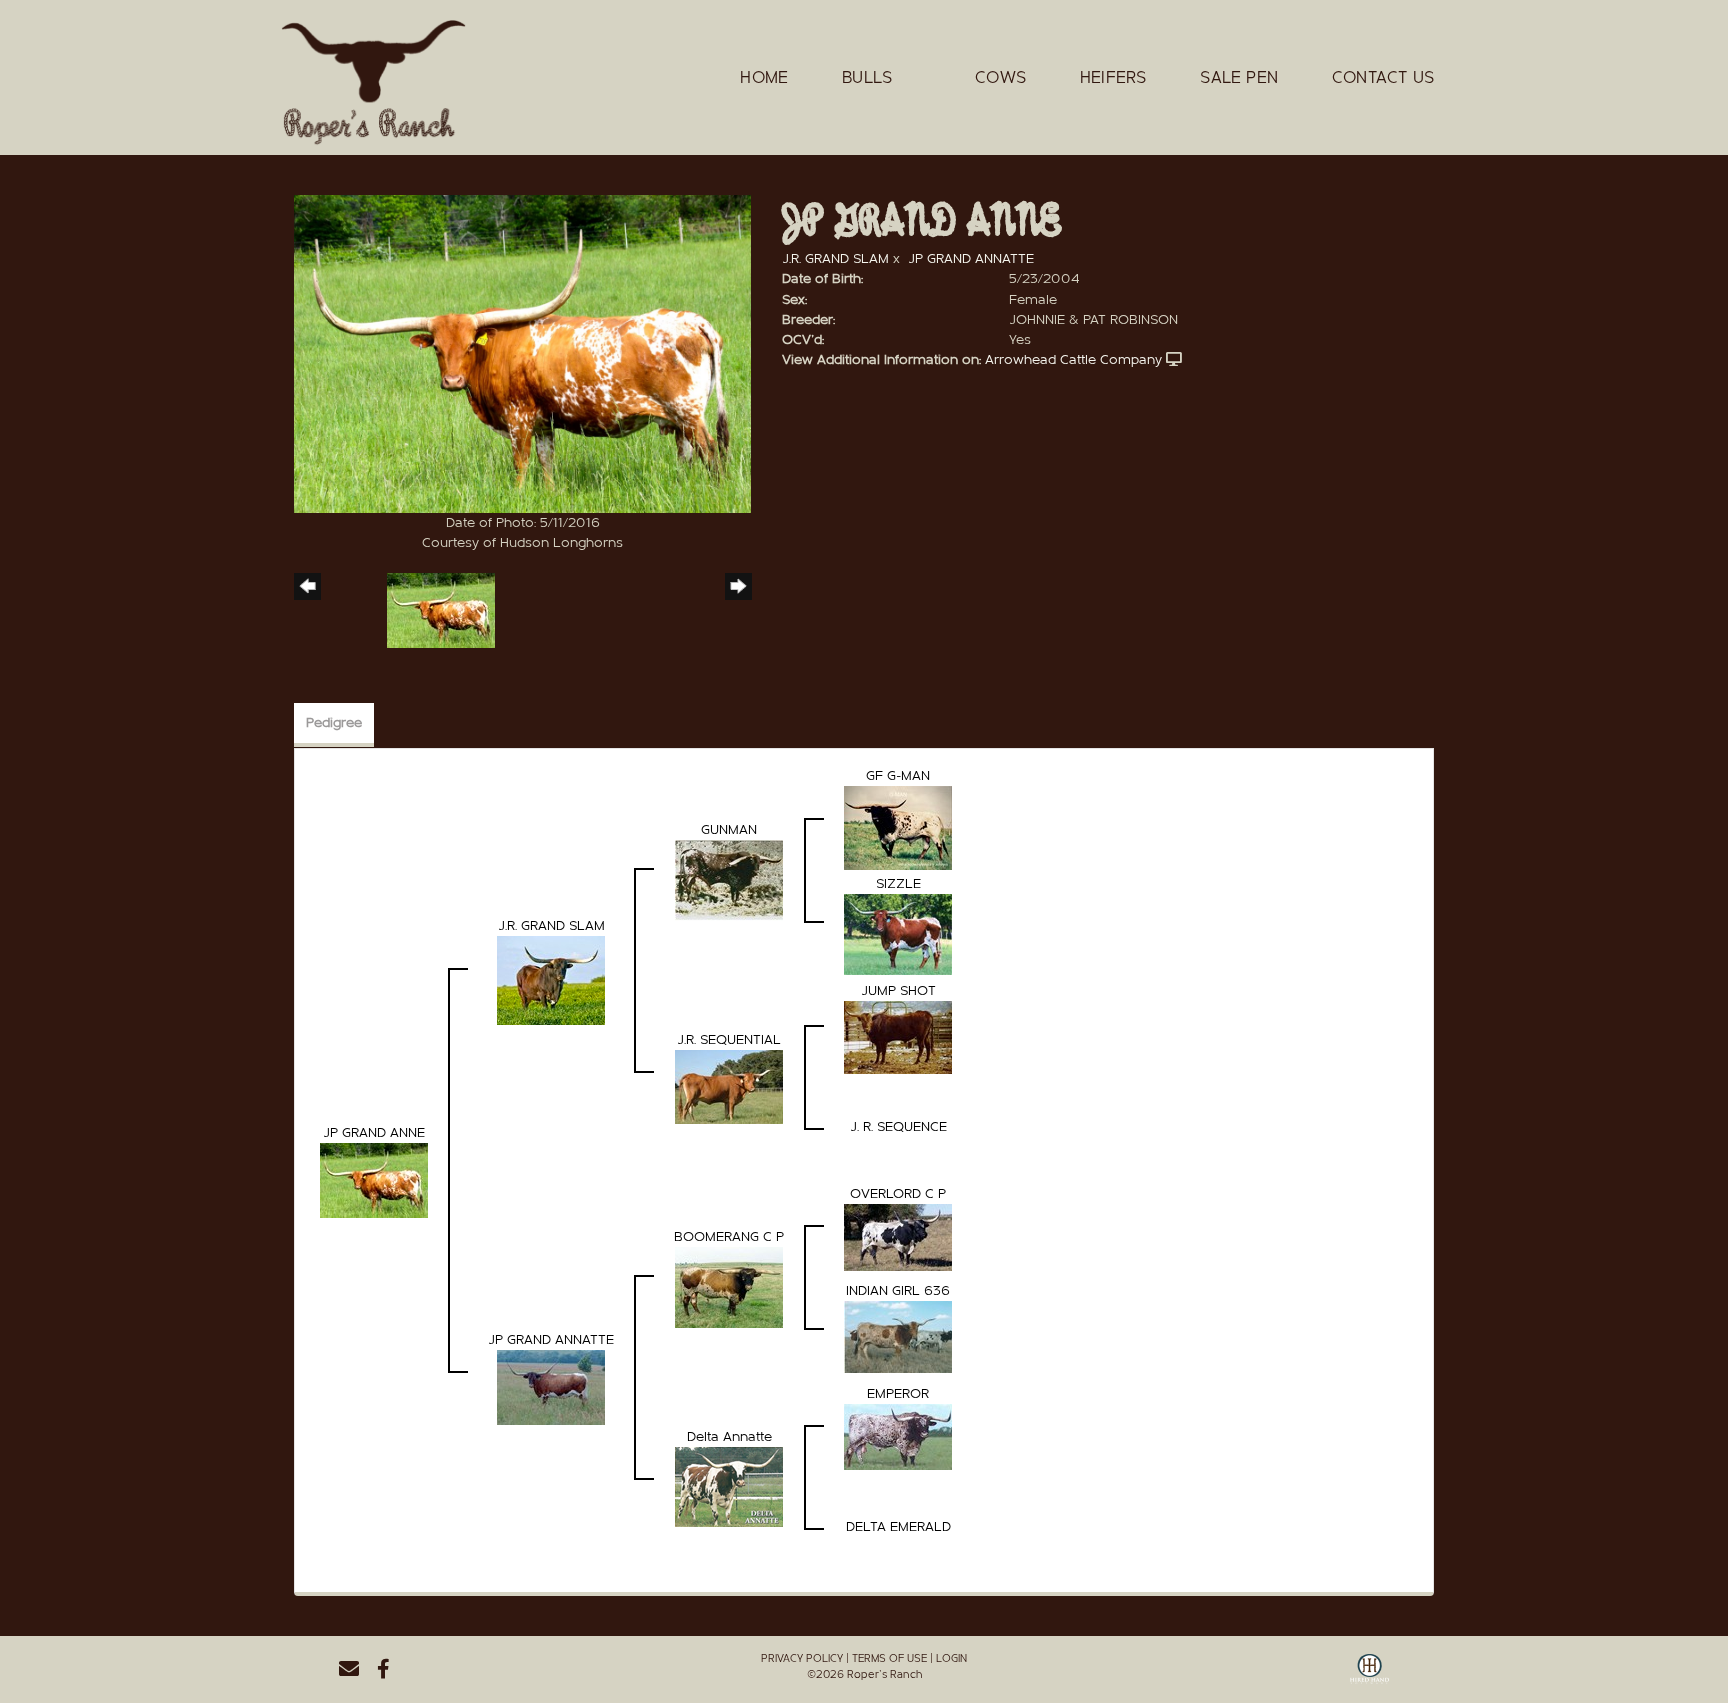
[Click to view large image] (522, 353)
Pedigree (334, 723)
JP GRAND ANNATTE (971, 259)
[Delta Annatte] (729, 1487)
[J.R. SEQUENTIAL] (729, 1087)
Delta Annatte (729, 1437)
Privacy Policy (802, 1658)
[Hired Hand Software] (1369, 1676)
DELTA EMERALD (898, 1527)
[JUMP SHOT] (898, 1037)
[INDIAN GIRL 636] (898, 1337)
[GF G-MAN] (898, 828)
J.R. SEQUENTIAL (729, 1040)
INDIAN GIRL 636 (898, 1291)
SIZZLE (898, 884)
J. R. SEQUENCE (898, 1127)
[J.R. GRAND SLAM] (551, 980)
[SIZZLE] (898, 934)
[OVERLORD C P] (898, 1237)
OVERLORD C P (898, 1194)
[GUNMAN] (729, 880)
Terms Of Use (889, 1658)
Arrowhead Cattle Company (1073, 360)
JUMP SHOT (898, 991)
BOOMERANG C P (729, 1237)
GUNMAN (729, 830)
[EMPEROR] (898, 1437)
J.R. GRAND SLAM (835, 259)
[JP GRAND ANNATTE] (551, 1387)
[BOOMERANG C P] (729, 1287)
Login (951, 1658)
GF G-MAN (898, 776)
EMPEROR (898, 1394)
